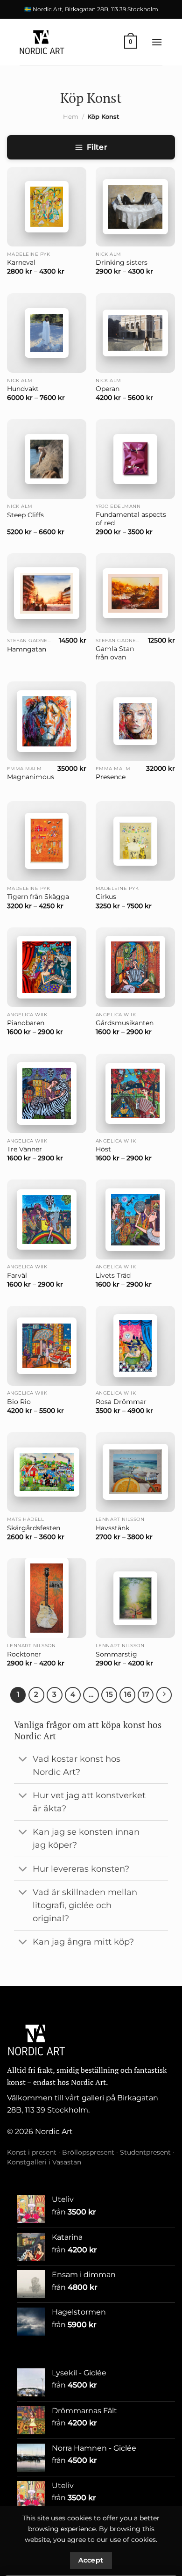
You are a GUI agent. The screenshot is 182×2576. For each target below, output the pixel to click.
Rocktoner (24, 1654)
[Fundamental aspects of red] (135, 459)
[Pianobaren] (47, 967)
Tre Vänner (24, 1149)
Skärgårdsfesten (34, 1528)
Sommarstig (116, 1654)
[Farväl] (47, 1219)
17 (146, 1694)
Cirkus (106, 897)
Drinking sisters (122, 262)
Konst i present (32, 2152)
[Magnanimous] (47, 721)
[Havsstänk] (135, 1472)
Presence (111, 777)
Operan (108, 389)
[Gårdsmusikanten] (135, 967)
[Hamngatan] (47, 593)
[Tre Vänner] (47, 1093)
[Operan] (135, 333)
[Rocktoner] (47, 1598)
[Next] (164, 1695)
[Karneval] (47, 207)
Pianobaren (26, 1023)
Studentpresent (145, 2152)
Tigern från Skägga (38, 897)
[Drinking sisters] (135, 207)
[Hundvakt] (47, 333)
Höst (103, 1149)
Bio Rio (19, 1402)
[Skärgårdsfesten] (47, 1472)
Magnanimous (31, 777)
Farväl (17, 1275)
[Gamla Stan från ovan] (135, 593)
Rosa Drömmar (121, 1402)
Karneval (21, 262)
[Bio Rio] (47, 1346)
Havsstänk (112, 1528)
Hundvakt (23, 389)
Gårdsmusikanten (125, 1023)
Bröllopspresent (88, 2152)
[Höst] (135, 1094)
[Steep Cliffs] (47, 459)
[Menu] (157, 42)
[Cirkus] (135, 841)
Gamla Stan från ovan (115, 653)
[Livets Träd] (135, 1220)
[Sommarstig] (135, 1598)
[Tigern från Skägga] (47, 841)
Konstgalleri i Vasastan (44, 2162)
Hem (71, 117)
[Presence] (135, 721)
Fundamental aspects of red (131, 519)
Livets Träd (113, 1275)
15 (109, 1694)
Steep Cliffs (25, 515)
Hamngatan (27, 649)
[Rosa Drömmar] (135, 1346)
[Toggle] (23, 1760)
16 (128, 1694)
